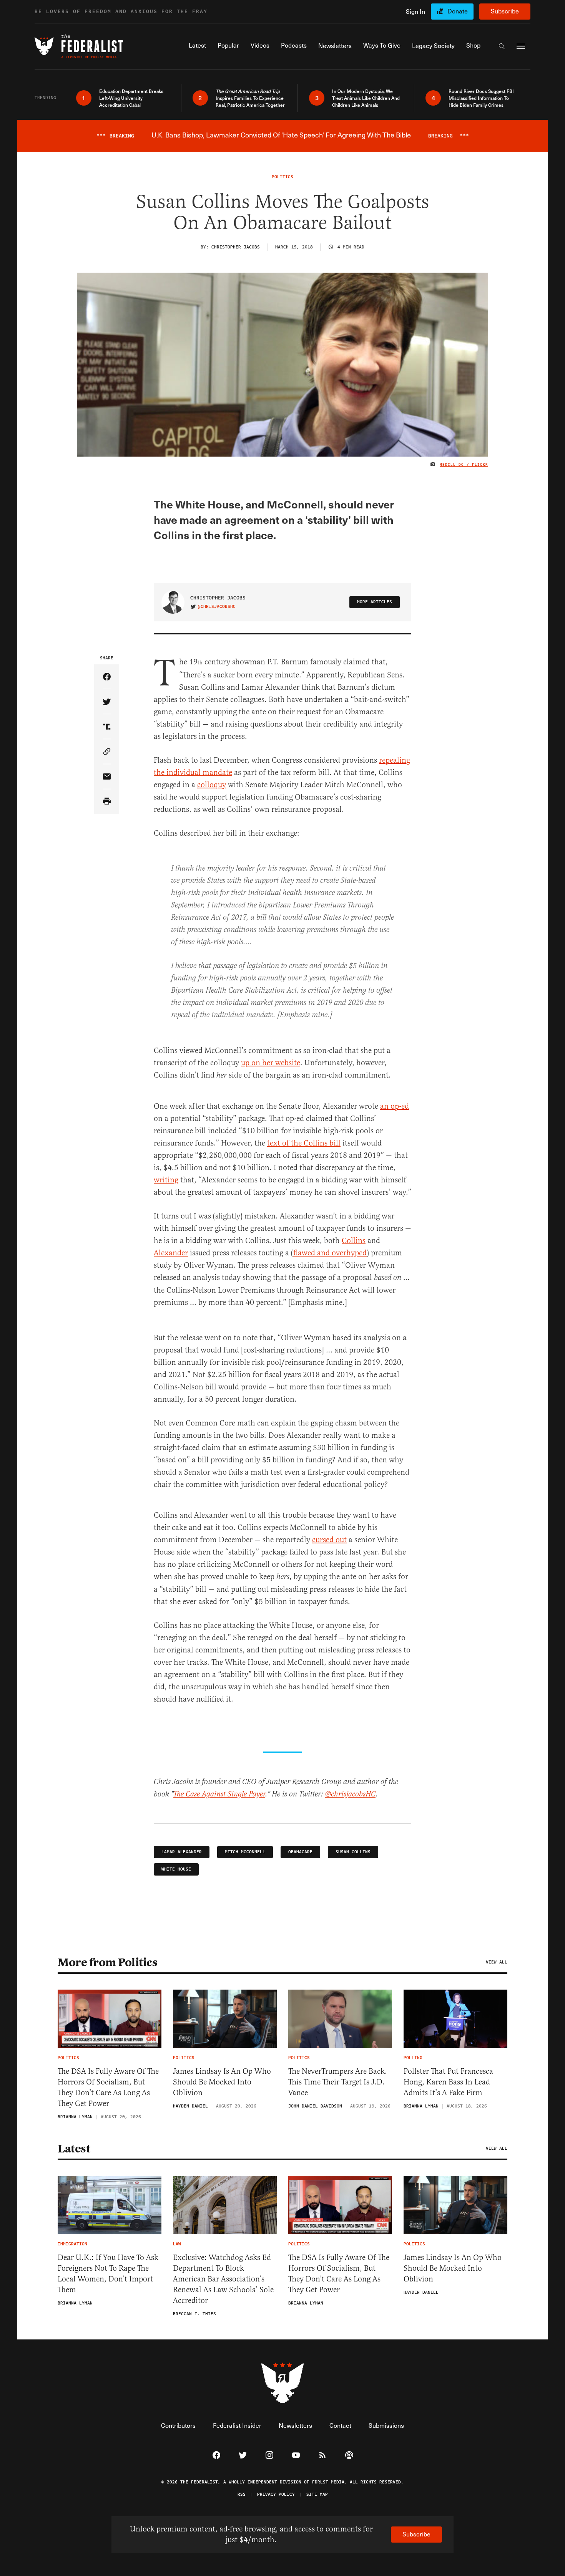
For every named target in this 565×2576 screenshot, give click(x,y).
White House (176, 1869)
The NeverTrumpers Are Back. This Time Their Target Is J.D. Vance (338, 2082)
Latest (74, 2149)
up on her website (271, 1063)
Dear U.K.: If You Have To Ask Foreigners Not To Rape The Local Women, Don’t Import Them (108, 2274)
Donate (458, 11)
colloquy (212, 785)
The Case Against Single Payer (219, 1794)
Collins (354, 1241)
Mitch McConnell (245, 1852)
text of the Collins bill (304, 1143)
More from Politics (107, 1962)
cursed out (329, 1540)
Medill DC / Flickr (464, 465)
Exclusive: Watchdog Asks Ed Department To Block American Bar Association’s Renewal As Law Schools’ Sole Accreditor (223, 2279)
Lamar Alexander (182, 1852)
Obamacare (300, 1852)
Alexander (171, 1253)
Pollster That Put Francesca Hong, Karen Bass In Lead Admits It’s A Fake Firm (448, 2082)
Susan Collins (353, 1852)
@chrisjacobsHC (217, 607)
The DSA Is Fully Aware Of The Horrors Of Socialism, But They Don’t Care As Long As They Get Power (108, 2087)
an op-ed (395, 1106)
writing (166, 1180)
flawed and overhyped (330, 1253)
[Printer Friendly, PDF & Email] (107, 802)
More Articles (375, 602)
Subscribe (505, 11)
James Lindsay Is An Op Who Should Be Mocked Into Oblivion (222, 2082)
